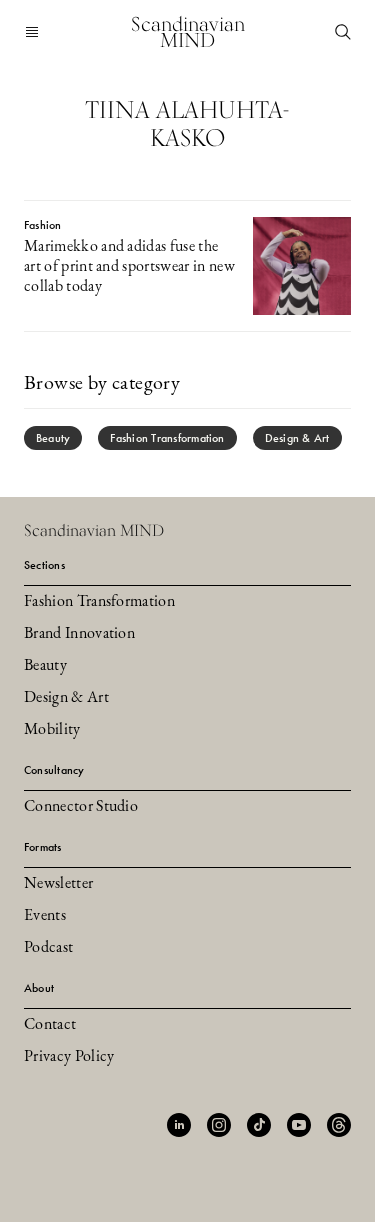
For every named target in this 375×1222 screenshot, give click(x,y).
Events (45, 916)
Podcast (48, 948)
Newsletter (58, 884)
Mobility (52, 730)
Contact (50, 1025)
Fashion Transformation (167, 438)
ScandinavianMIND (188, 32)
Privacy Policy (69, 1057)
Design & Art (297, 438)
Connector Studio (81, 807)
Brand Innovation (79, 634)
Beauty (53, 438)
